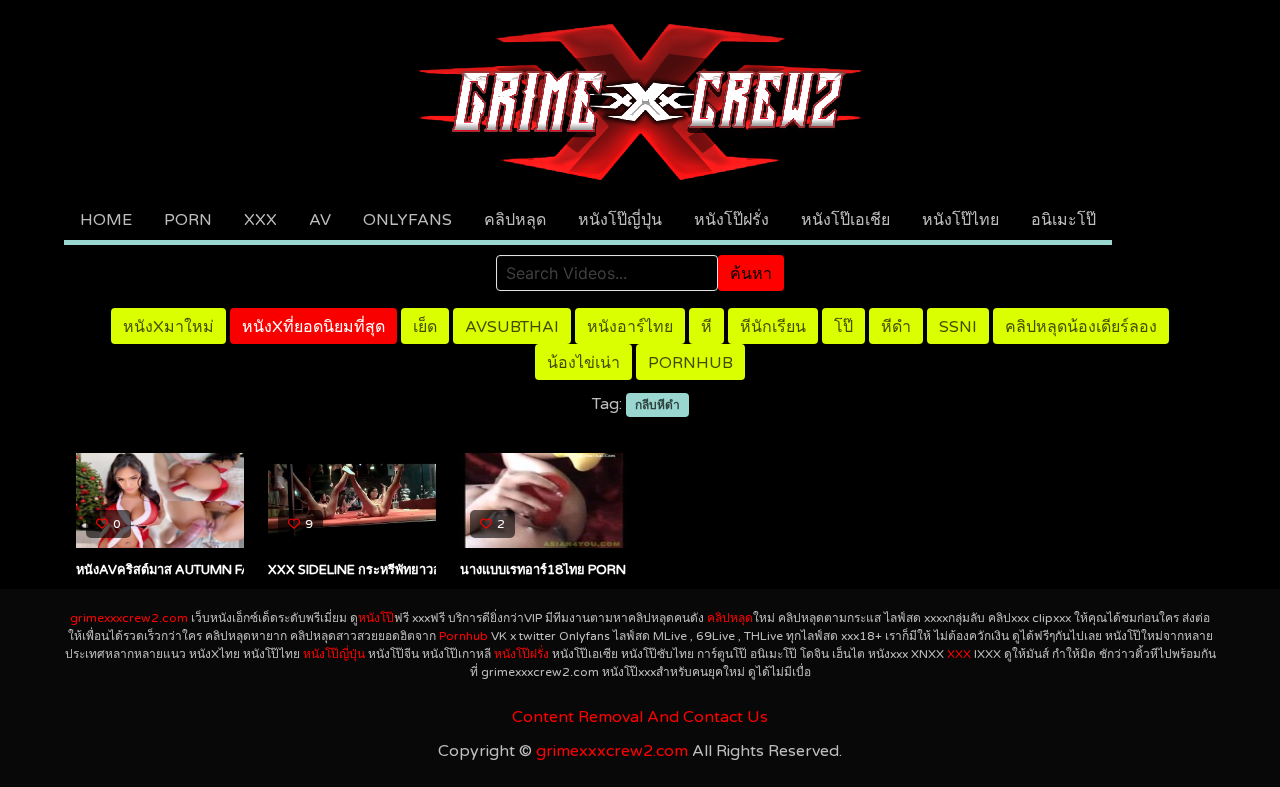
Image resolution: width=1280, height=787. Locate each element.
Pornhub (690, 363)
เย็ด (425, 327)
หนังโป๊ (376, 618)
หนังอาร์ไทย (630, 327)
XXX (260, 220)
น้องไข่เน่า (583, 363)
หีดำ (896, 327)
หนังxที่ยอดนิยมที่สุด (313, 327)
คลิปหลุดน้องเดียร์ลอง (1081, 327)
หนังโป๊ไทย (960, 220)
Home (106, 220)
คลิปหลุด (515, 220)
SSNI (958, 327)
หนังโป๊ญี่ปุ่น (620, 220)
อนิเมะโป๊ (1063, 220)
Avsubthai (512, 327)
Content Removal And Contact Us (640, 717)
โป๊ (843, 327)
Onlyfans (407, 220)
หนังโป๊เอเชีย (845, 220)
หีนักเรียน (773, 327)
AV (320, 220)
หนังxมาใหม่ (168, 327)
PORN (188, 220)
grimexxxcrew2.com (129, 618)
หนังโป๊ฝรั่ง (731, 220)
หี (706, 327)
